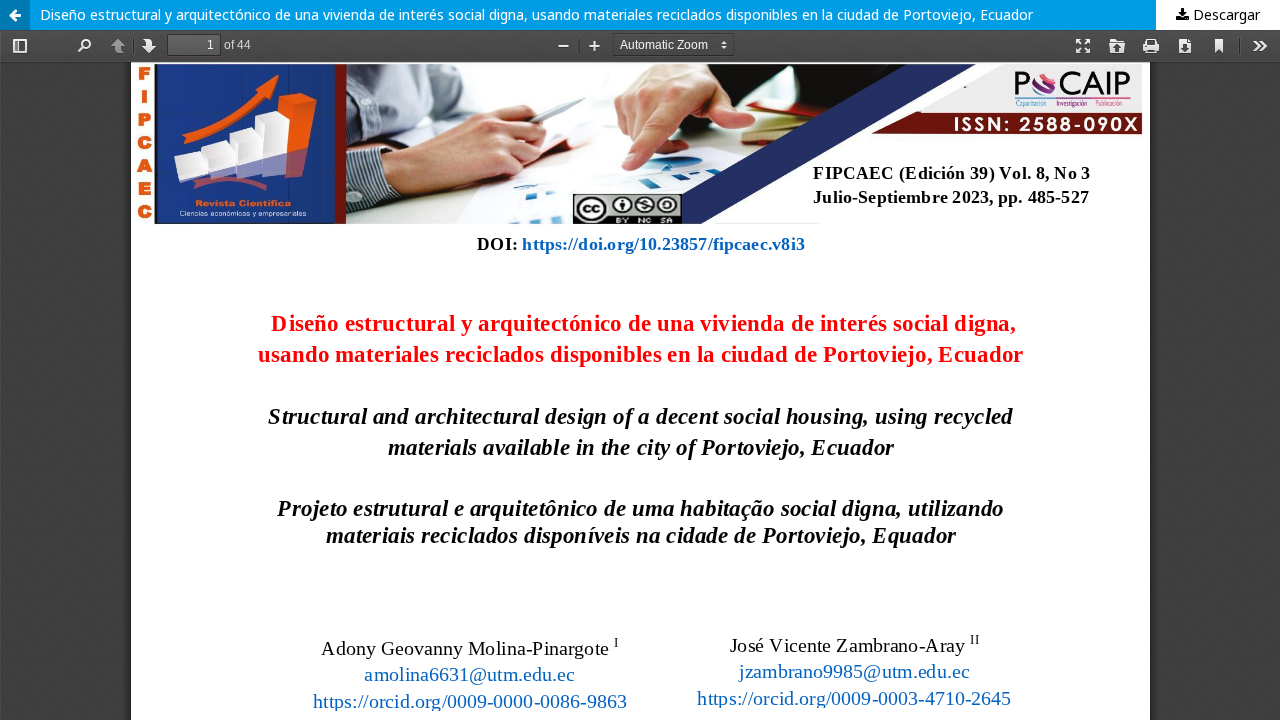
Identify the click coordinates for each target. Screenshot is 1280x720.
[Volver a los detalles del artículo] (15, 15)
